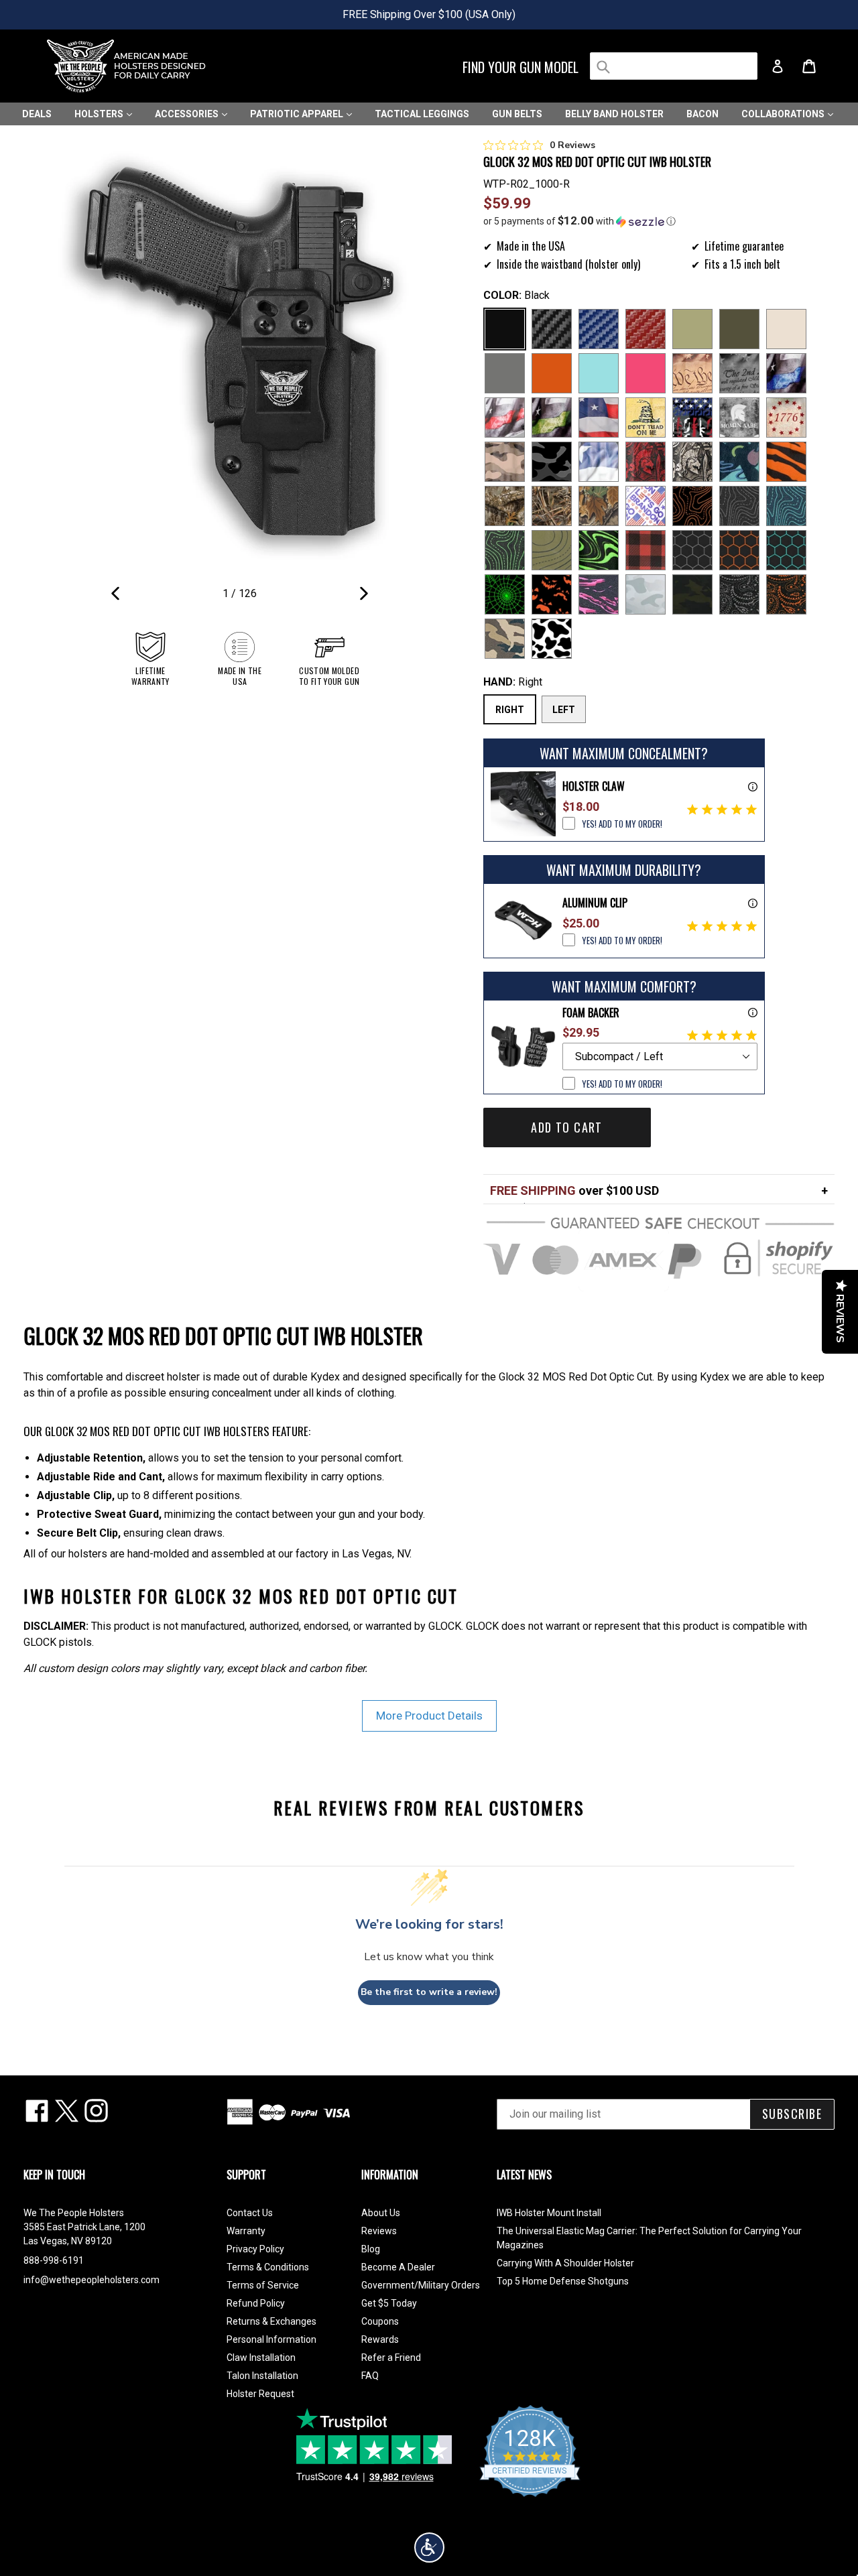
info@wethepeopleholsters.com (91, 2280)
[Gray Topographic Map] (739, 506)
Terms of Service (263, 2285)
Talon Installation (262, 2376)
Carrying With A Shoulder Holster (565, 2263)
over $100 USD (574, 1190)
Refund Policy (256, 2303)
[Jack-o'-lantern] (552, 594)
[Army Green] (692, 329)
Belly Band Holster (614, 114)
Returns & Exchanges (271, 2321)
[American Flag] (599, 417)
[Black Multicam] (692, 594)
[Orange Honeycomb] (739, 550)
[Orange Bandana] (786, 594)
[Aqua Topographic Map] (786, 506)
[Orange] (552, 373)
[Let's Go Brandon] (646, 506)
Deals (37, 114)
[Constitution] (692, 373)
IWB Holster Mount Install (549, 2213)
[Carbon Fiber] (552, 329)
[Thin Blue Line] (786, 373)
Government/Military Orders (421, 2285)
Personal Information (271, 2339)
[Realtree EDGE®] (505, 506)
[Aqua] (599, 373)
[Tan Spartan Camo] (692, 462)
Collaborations (784, 114)
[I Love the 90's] (739, 462)
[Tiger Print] (786, 462)
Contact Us (250, 2213)
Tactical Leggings (422, 114)
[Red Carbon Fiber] (646, 329)
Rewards (380, 2339)
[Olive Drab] (739, 329)
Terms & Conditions (268, 2267)
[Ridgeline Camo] (505, 639)
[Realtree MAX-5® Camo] (552, 506)
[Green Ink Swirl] (599, 550)
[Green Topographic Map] (505, 550)
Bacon (702, 114)
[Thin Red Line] (505, 417)
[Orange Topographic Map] (692, 506)
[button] (659, 221)
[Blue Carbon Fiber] (599, 329)
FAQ (370, 2376)
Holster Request (260, 2394)
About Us (381, 2213)
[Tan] (786, 329)
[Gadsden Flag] (646, 417)
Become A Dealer (398, 2267)
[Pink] (646, 373)
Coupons (380, 2321)
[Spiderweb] (505, 594)
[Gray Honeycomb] (692, 550)
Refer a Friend (391, 2358)
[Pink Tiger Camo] (599, 594)
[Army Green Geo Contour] (552, 550)
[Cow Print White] (552, 639)
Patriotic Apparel (298, 114)
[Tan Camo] (505, 462)
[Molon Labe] (739, 417)
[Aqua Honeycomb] (786, 550)
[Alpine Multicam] (646, 594)
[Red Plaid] (646, 550)
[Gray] (505, 373)
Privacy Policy (255, 2249)
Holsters (100, 114)
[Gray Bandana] (739, 594)
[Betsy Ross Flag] (786, 417)
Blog (371, 2249)
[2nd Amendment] (739, 373)
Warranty (246, 2231)
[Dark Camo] (552, 462)
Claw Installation (261, 2358)
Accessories (188, 114)
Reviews (379, 2231)
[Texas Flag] (599, 462)
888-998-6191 (54, 2260)
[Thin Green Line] (552, 417)
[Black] (505, 329)
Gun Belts (517, 114)
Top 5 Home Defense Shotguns (563, 2281)
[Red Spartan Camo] (646, 462)
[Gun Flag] (692, 417)
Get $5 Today (389, 2303)
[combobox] (674, 66)
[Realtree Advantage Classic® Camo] (599, 506)
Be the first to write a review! (429, 1992)
